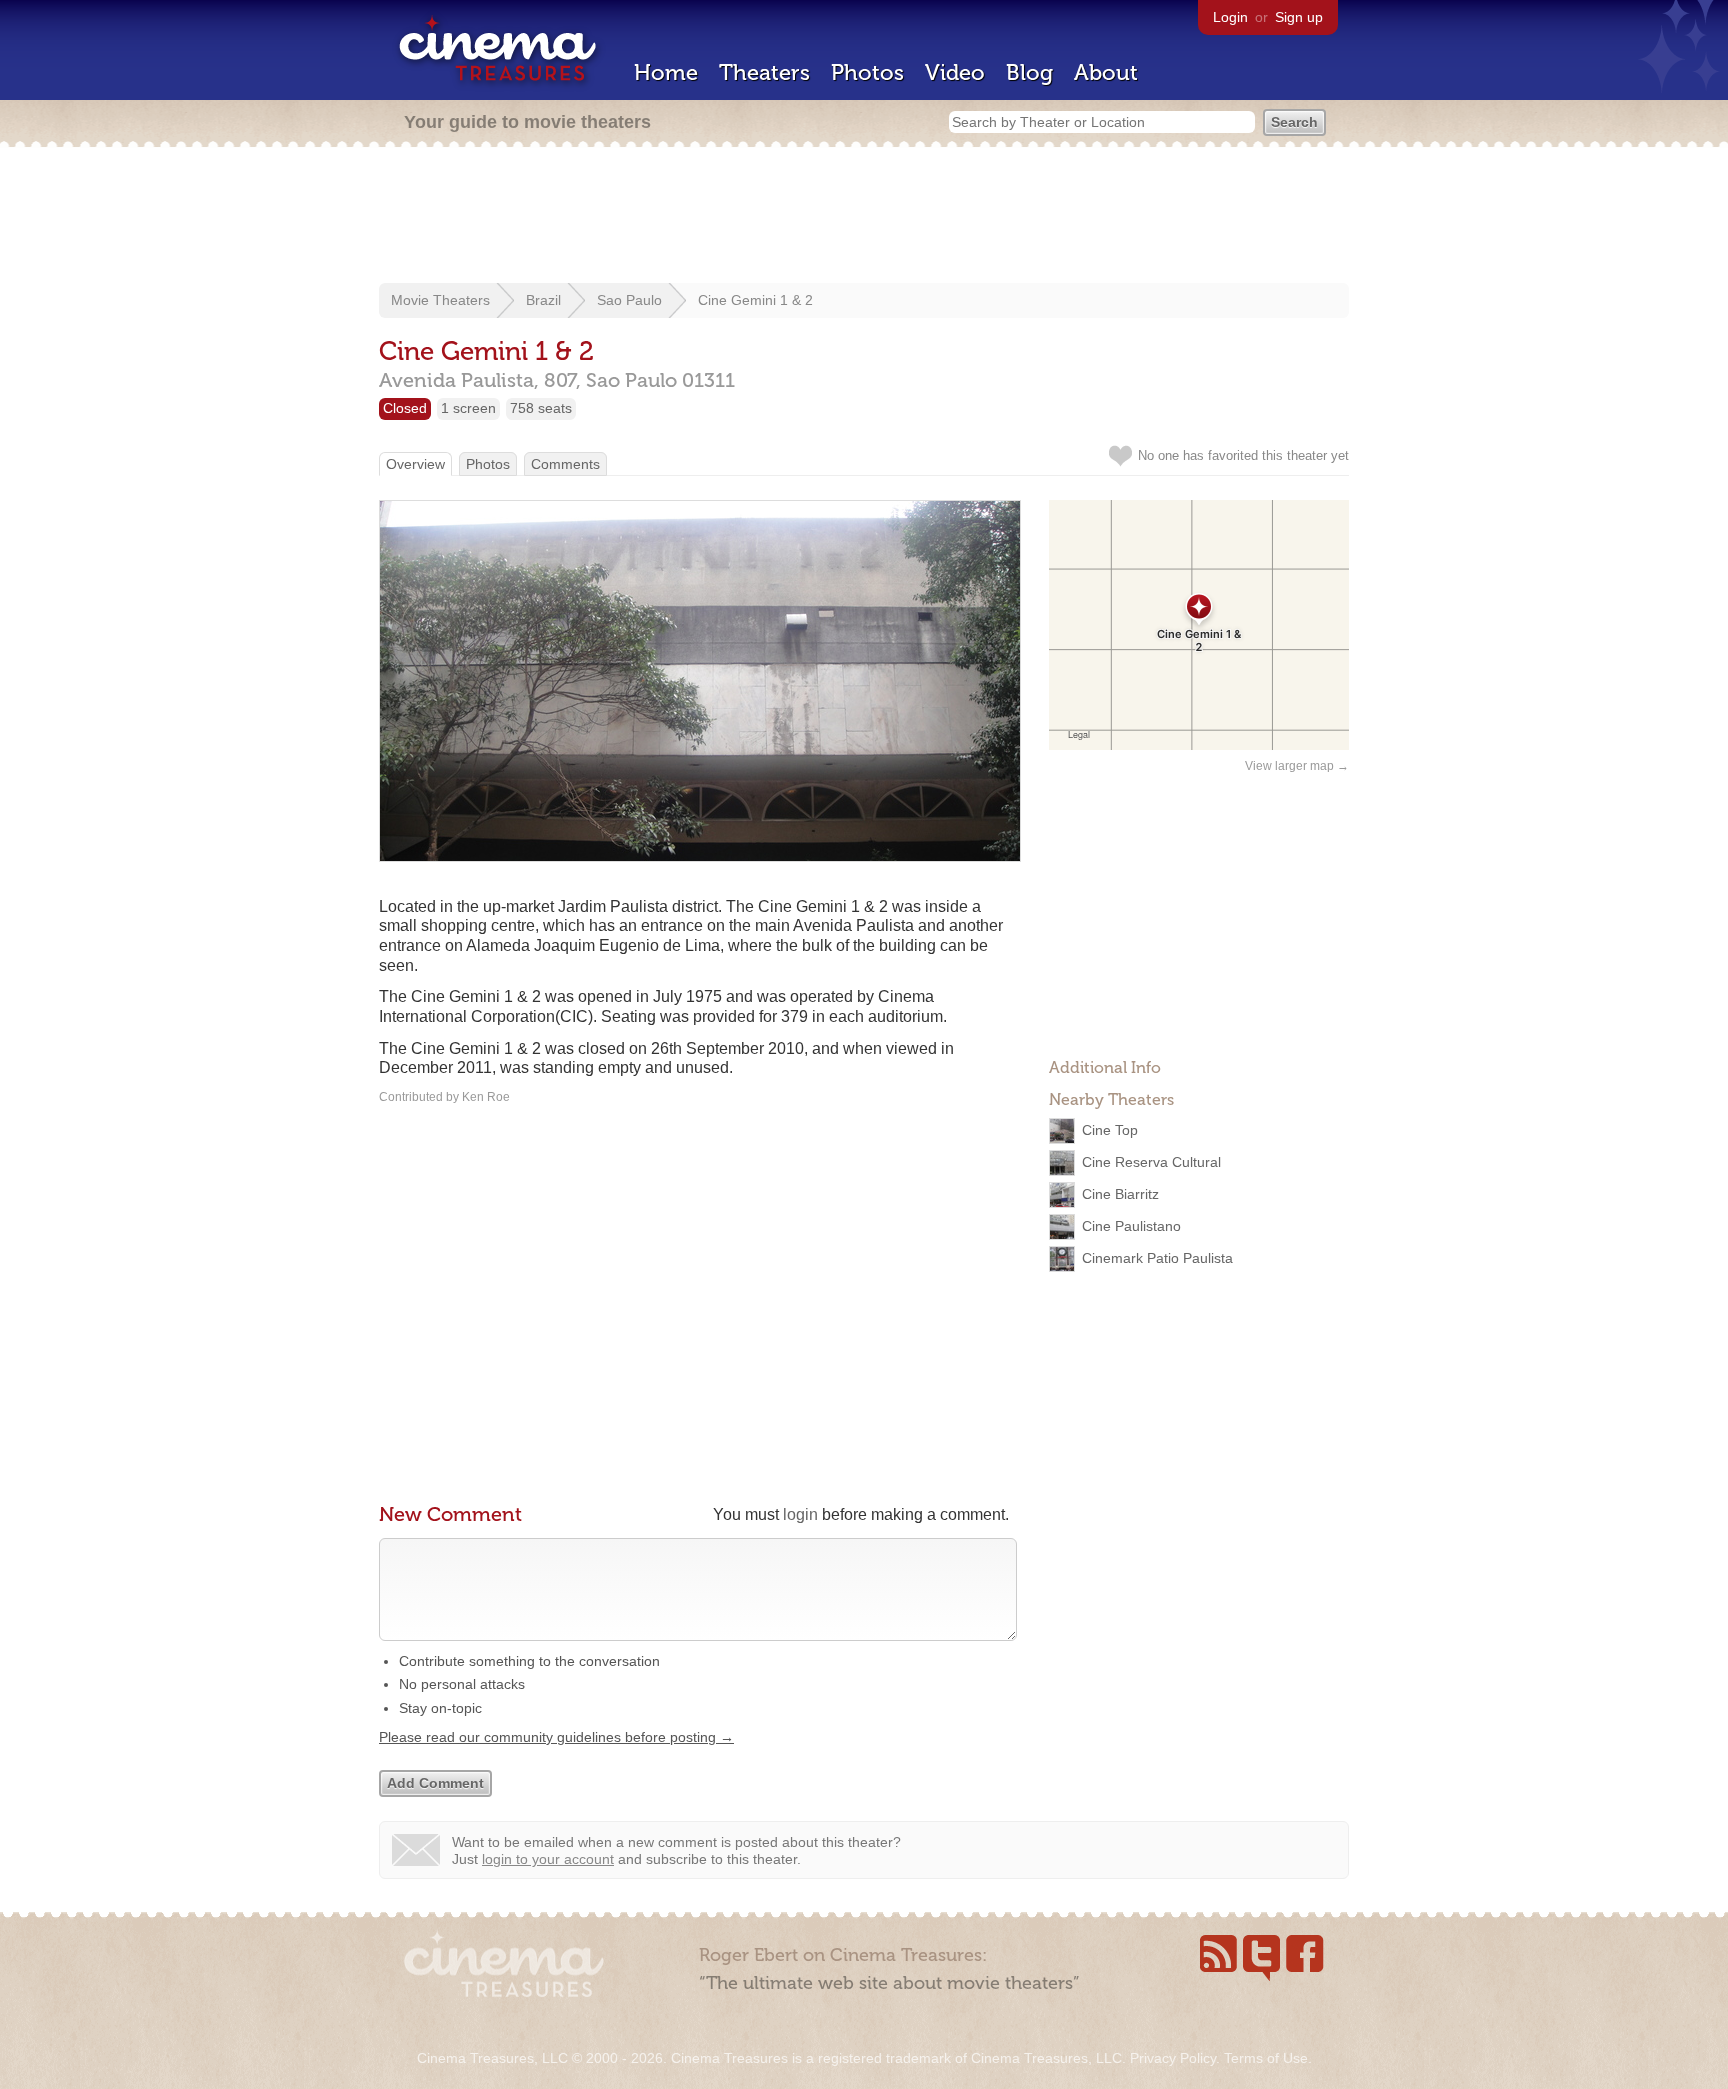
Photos (867, 72)
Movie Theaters (440, 300)
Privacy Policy (1173, 2058)
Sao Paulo (629, 300)
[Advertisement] (864, 217)
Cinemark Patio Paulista (1157, 1258)
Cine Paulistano (1131, 1226)
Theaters (764, 72)
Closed (405, 408)
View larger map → (1297, 766)
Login (1230, 17)
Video (955, 72)
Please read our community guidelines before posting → (556, 1737)
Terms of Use (1266, 2058)
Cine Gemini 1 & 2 (755, 300)
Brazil (543, 300)
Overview (415, 464)
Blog (1029, 72)
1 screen (468, 408)
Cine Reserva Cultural (1151, 1162)
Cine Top (1110, 1130)
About (1106, 72)
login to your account (548, 1859)
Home (666, 72)
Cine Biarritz (1120, 1194)
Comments (565, 464)
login (800, 1514)
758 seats (541, 408)
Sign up (1299, 17)
